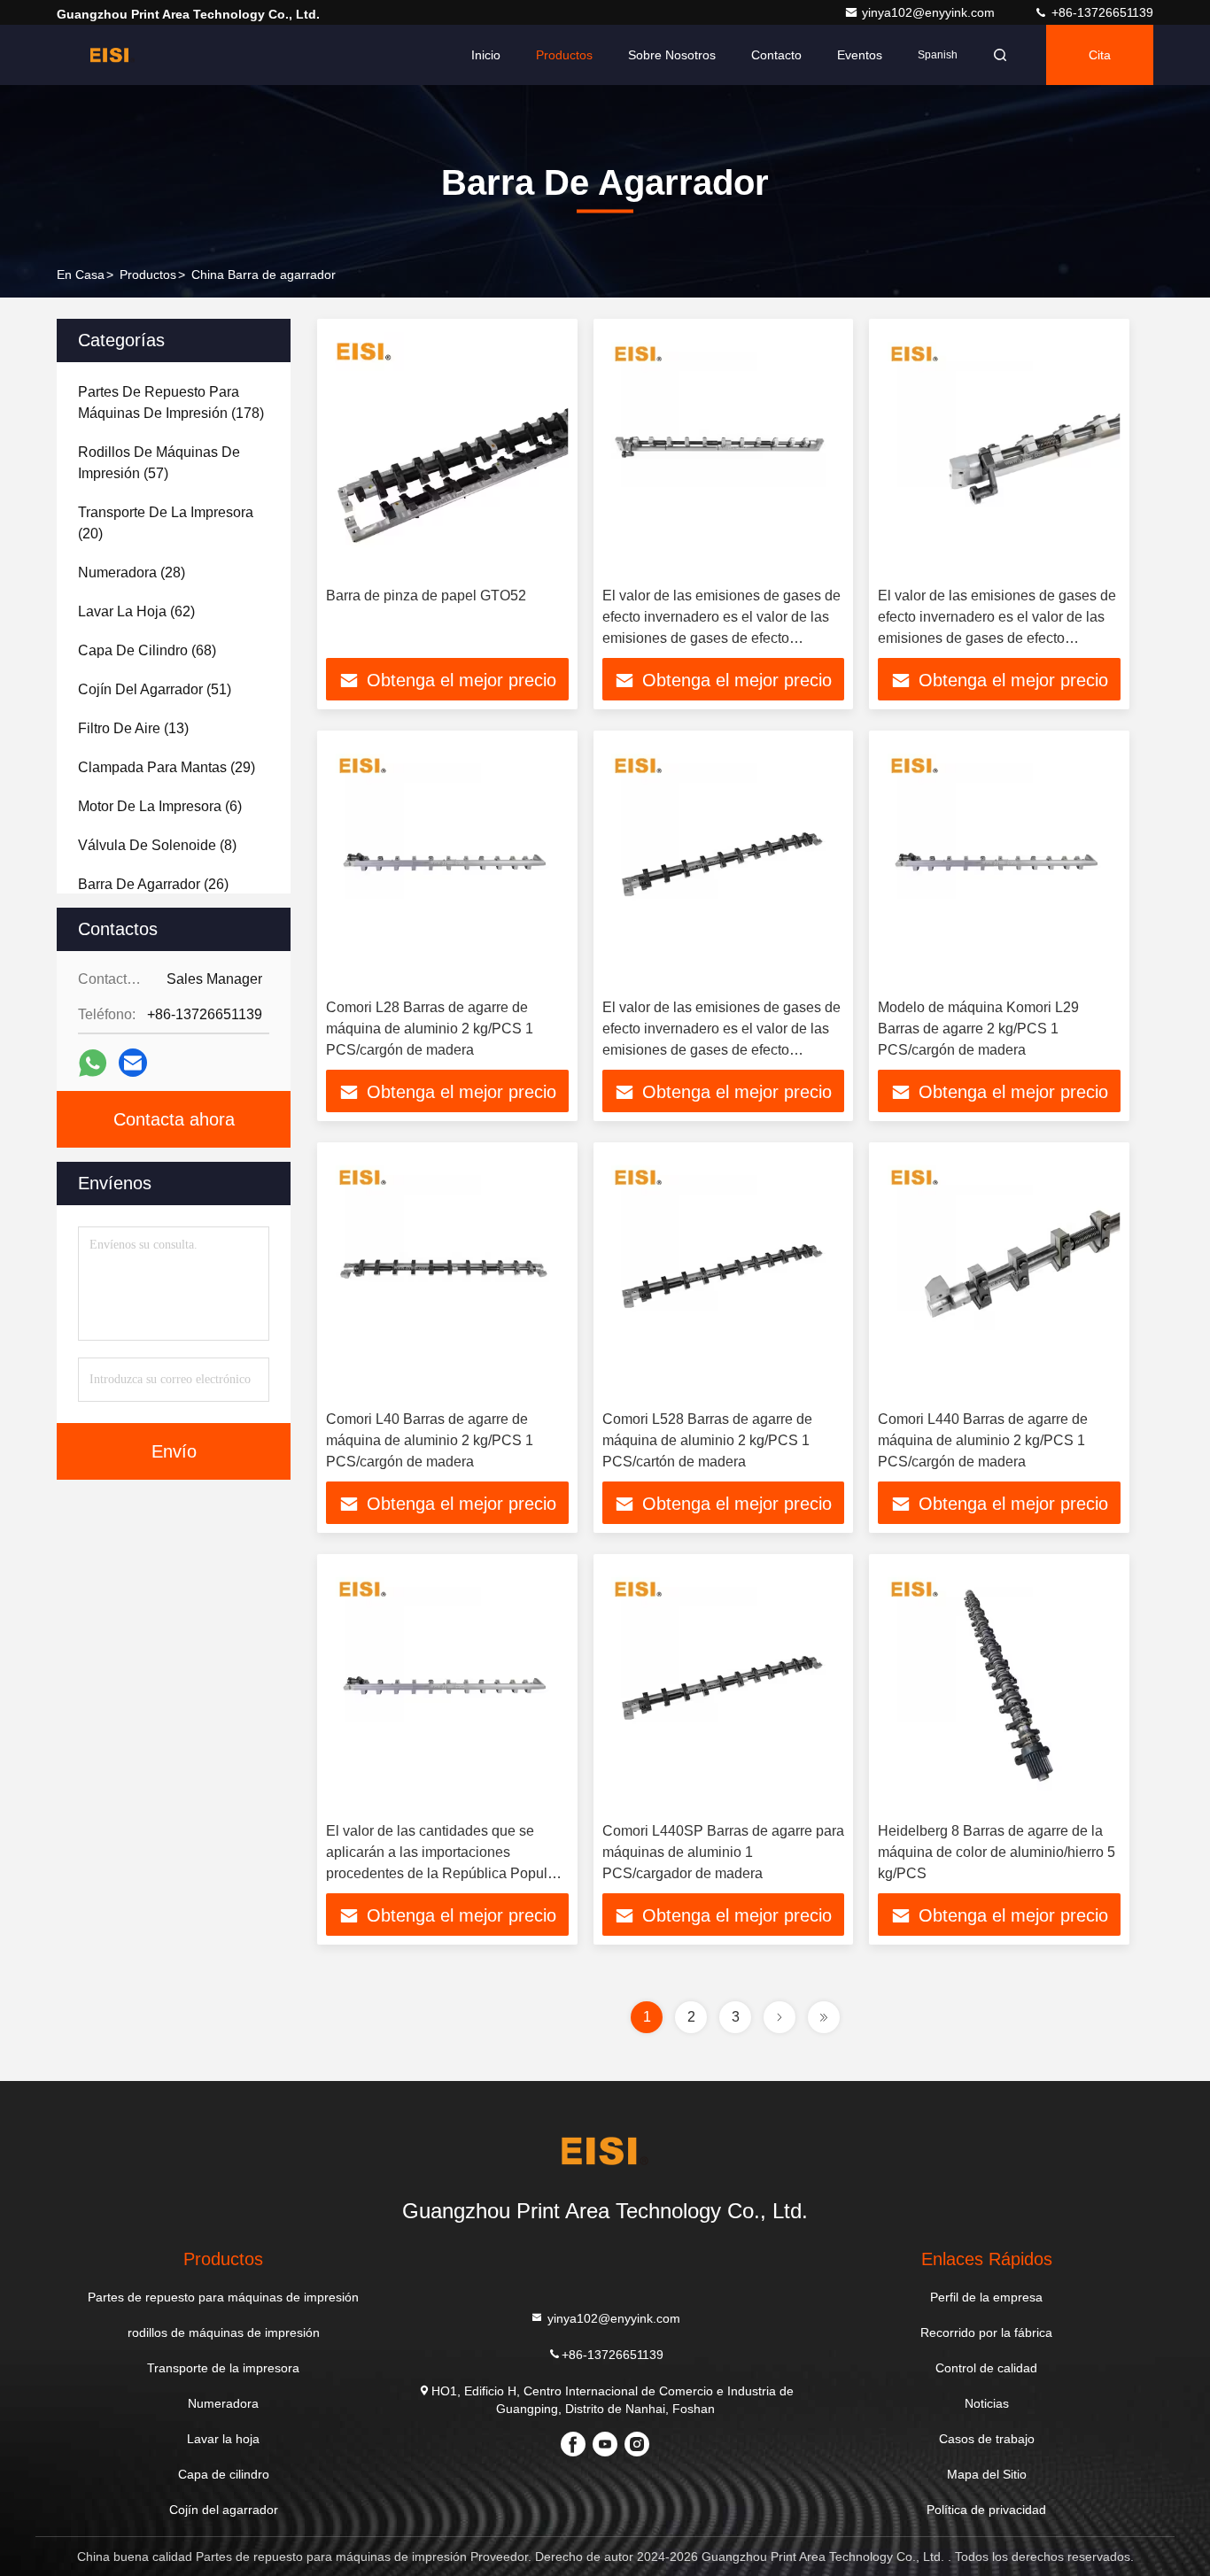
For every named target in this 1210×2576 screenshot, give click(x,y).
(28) (132, 572)
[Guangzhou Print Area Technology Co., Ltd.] (112, 55)
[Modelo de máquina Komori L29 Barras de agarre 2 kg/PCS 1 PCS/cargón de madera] (999, 865)
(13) (133, 728)
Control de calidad (986, 2368)
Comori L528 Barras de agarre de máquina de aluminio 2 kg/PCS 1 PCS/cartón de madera (707, 1440)
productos (148, 275)
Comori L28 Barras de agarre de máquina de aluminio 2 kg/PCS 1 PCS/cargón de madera (430, 1029)
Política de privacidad (986, 2510)
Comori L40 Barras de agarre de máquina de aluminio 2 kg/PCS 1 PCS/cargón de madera (430, 1440)
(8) (157, 845)
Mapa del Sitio (987, 2474)
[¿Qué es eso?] (93, 1063)
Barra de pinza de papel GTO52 (426, 596)
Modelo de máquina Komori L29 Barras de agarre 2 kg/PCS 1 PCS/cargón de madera (978, 1029)
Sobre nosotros (672, 55)
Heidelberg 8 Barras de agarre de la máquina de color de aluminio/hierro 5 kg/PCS (997, 1852)
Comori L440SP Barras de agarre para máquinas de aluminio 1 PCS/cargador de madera (723, 1852)
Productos (564, 55)
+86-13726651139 (1101, 12)
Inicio (486, 55)
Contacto (776, 55)
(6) (160, 806)
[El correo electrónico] (133, 1063)
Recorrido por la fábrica (986, 2332)
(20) (166, 523)
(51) (155, 689)
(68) (147, 650)
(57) (159, 463)
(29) (167, 767)
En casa (81, 275)
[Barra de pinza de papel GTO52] (447, 453)
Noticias (987, 2403)
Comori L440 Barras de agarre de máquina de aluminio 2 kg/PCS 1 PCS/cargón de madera (983, 1440)
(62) (136, 611)
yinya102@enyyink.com (930, 12)
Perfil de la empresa (986, 2297)
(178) (171, 402)
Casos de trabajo (987, 2439)
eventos (860, 55)
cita (1100, 55)
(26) (153, 884)
